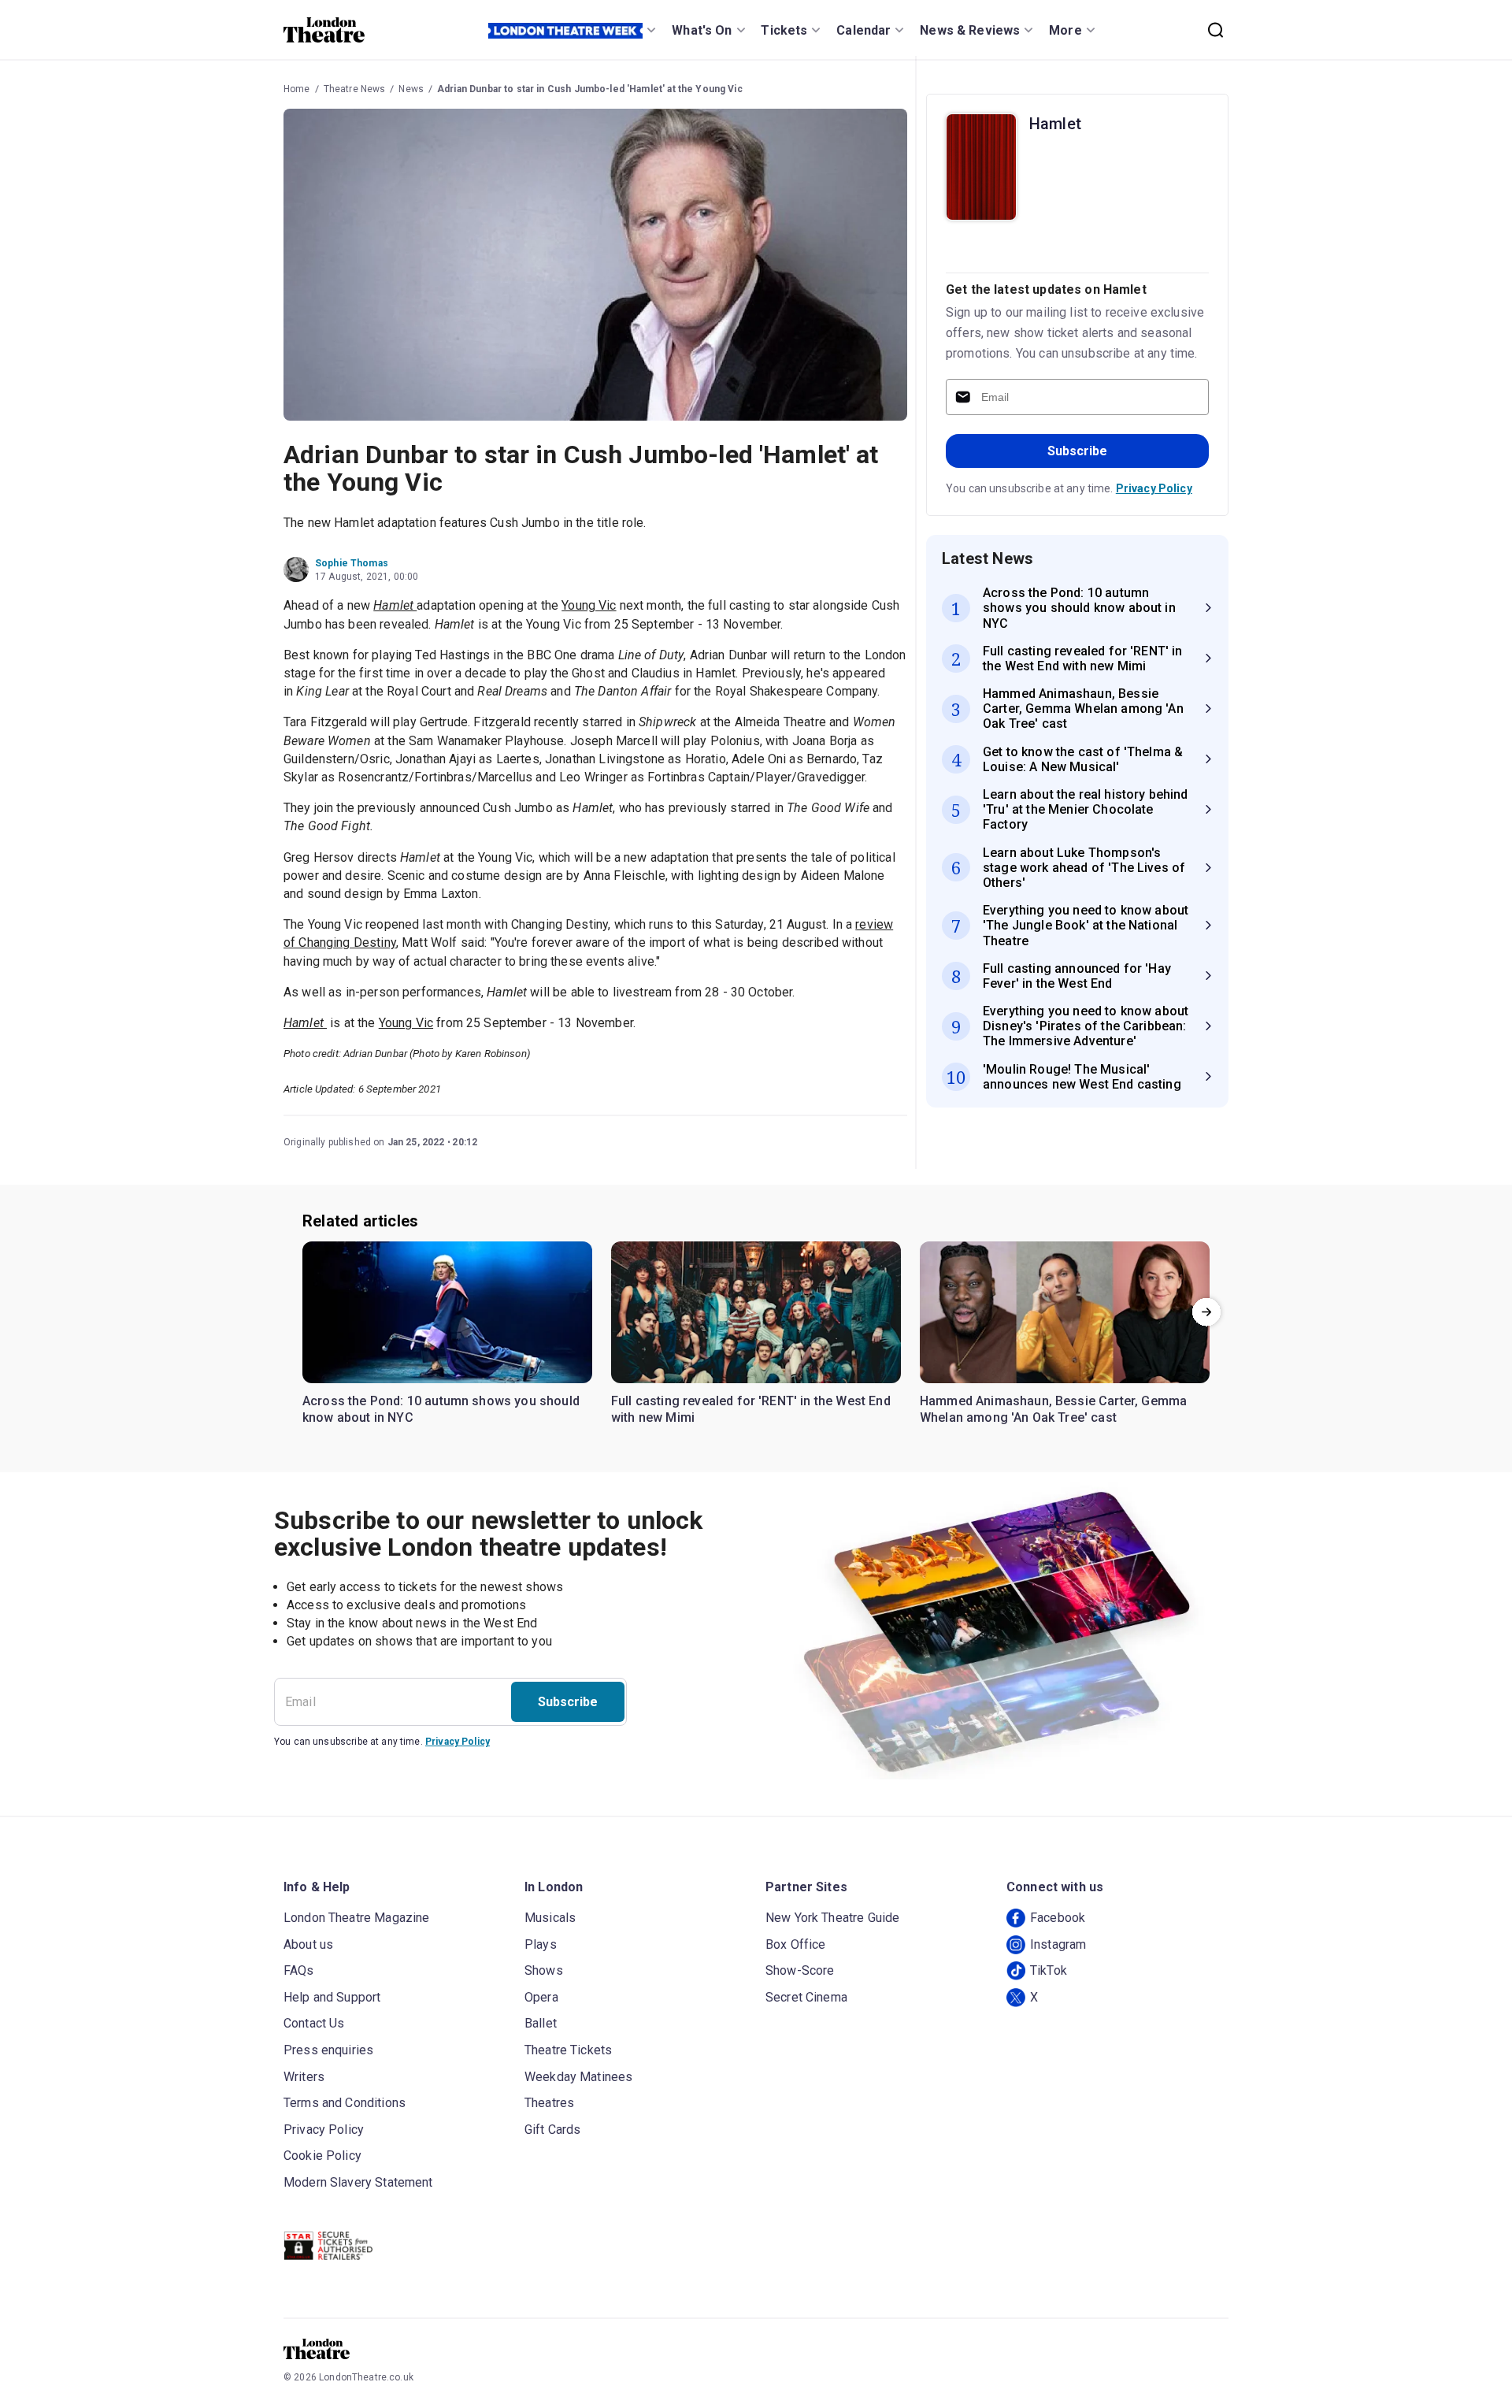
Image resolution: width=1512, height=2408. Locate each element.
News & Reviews (970, 30)
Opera (541, 1997)
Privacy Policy (1154, 488)
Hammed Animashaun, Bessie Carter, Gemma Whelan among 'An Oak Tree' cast (1053, 1410)
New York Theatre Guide (832, 1918)
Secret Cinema (806, 1997)
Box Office (796, 1944)
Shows (544, 1970)
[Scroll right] (1206, 1312)
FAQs (299, 1970)
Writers (304, 2077)
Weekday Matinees (578, 2077)
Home (297, 89)
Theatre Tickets (568, 2050)
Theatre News (355, 89)
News (411, 89)
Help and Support (332, 1997)
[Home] (324, 30)
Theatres (549, 2103)
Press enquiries (328, 2050)
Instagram (1058, 1944)
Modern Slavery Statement (358, 2182)
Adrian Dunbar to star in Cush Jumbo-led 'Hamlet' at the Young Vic (590, 89)
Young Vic (589, 605)
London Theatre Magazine (356, 1918)
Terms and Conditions (345, 2103)
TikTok (1049, 1970)
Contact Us (314, 2023)
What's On (702, 30)
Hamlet (1055, 124)
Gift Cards (553, 2130)
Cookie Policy (322, 2156)
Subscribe (1077, 451)
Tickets (784, 30)
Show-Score (800, 1970)
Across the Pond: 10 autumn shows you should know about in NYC (441, 1410)
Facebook (1058, 1918)
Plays (541, 1944)
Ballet (541, 2023)
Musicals (550, 1918)
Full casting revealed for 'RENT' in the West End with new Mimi (751, 1410)
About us (308, 1944)
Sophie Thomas (352, 563)
